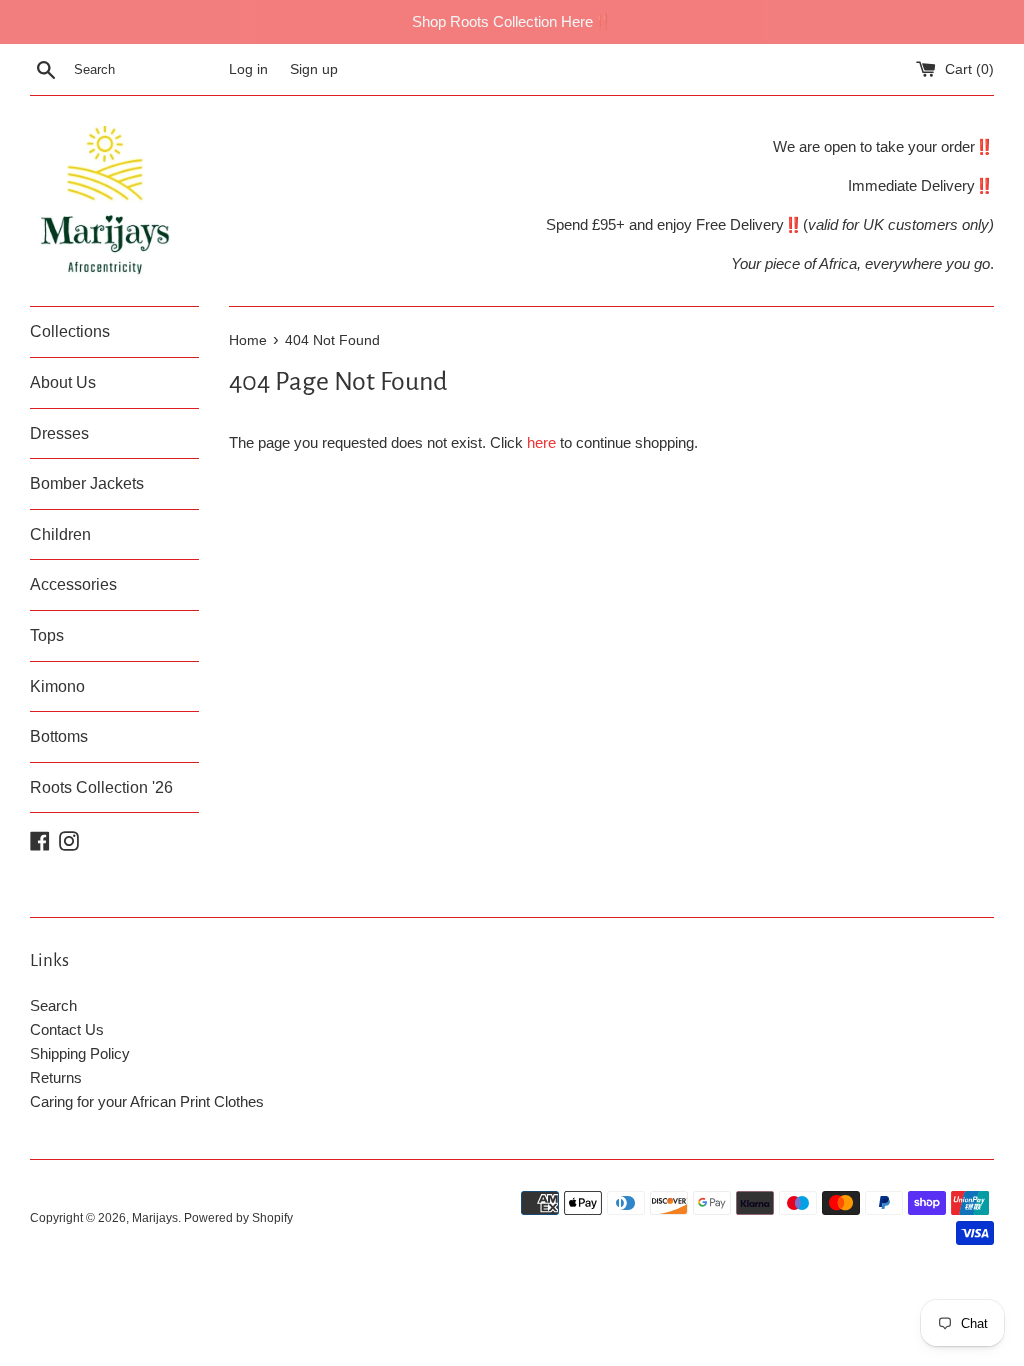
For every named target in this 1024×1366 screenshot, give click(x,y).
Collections (70, 331)
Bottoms (59, 736)
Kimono (57, 686)
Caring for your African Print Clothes (147, 1101)
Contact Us (67, 1029)
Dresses (59, 433)
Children (60, 534)
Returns (56, 1077)
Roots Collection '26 (101, 787)
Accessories (73, 584)
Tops (47, 635)
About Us (63, 382)
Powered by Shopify (238, 1218)
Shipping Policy (80, 1053)
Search (53, 1005)
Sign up (314, 69)
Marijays (155, 1218)
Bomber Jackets (87, 483)
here (541, 442)
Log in (248, 69)
